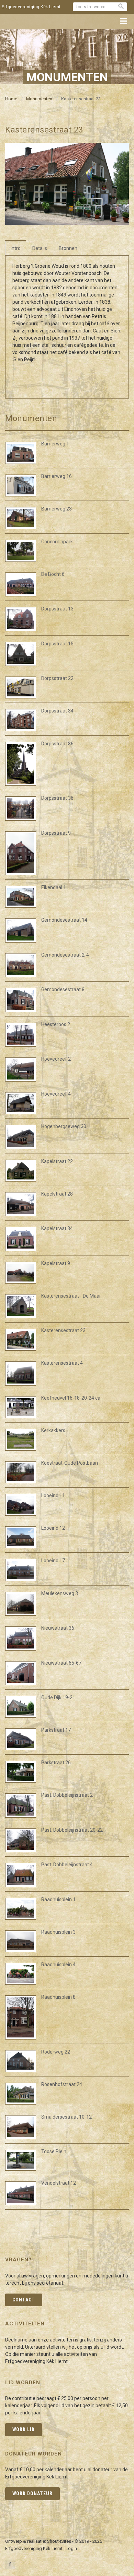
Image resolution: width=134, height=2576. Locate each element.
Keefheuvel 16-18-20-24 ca (71, 1398)
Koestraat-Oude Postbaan (70, 1463)
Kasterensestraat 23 (63, 1330)
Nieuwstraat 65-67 (61, 1663)
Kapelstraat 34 (57, 1228)
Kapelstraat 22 (57, 1161)
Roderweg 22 (56, 2052)
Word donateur (32, 2493)
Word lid (24, 2429)
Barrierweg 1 (55, 444)
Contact (24, 2300)
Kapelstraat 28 (57, 1194)
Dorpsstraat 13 (57, 609)
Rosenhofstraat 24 (62, 2084)
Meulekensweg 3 (60, 1593)
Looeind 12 (53, 1528)
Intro (16, 248)
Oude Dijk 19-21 (58, 1697)
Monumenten (39, 99)
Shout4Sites (59, 2541)
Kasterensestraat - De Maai (71, 1296)
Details (40, 248)
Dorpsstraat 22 (57, 678)
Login (71, 2548)
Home (11, 99)
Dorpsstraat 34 (57, 711)
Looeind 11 (53, 1495)
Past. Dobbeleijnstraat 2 (67, 1795)
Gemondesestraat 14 (64, 920)
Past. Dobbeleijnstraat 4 (67, 1865)
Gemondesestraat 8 (63, 989)
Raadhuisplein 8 (58, 1997)
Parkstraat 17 (56, 1730)
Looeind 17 (53, 1561)
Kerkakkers (53, 1430)
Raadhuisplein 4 (58, 1965)
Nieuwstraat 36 (58, 1628)
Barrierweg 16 (57, 476)
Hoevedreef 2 (56, 1059)
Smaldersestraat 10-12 (66, 2117)
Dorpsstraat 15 (57, 644)
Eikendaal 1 (54, 887)
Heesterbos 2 (56, 1024)
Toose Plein (54, 2151)
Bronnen (68, 248)
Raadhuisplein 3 (58, 1932)
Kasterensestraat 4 (62, 1363)
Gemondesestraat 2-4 (65, 955)
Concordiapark (57, 542)
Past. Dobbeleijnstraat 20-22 (72, 1830)
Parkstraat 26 (56, 1763)
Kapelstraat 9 (56, 1263)
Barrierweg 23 (57, 509)
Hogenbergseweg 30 (64, 1126)
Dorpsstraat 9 (56, 833)
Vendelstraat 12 (59, 2183)
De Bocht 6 (53, 574)
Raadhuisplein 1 (58, 1899)
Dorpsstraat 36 (57, 744)
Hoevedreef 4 (56, 1094)
